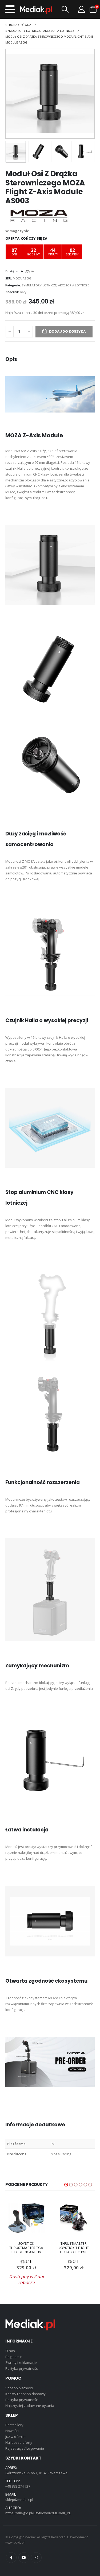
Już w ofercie (15, 2437)
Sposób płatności (19, 2388)
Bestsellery (14, 2425)
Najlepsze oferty (19, 2442)
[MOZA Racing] (39, 216)
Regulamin (14, 2357)
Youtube (24, 2558)
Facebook (11, 2558)
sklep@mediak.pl (19, 2500)
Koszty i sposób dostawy (25, 2394)
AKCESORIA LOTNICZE (74, 285)
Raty (23, 292)
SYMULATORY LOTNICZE (39, 285)
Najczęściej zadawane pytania (30, 2406)
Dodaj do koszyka (67, 331)
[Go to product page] (26, 2218)
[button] (10, 9)
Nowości (12, 2431)
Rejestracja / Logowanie (25, 2448)
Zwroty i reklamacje (21, 2363)
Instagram (36, 2558)
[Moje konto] (81, 9)
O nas (10, 2351)
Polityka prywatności (22, 2368)
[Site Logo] (36, 10)
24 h (33, 271)
